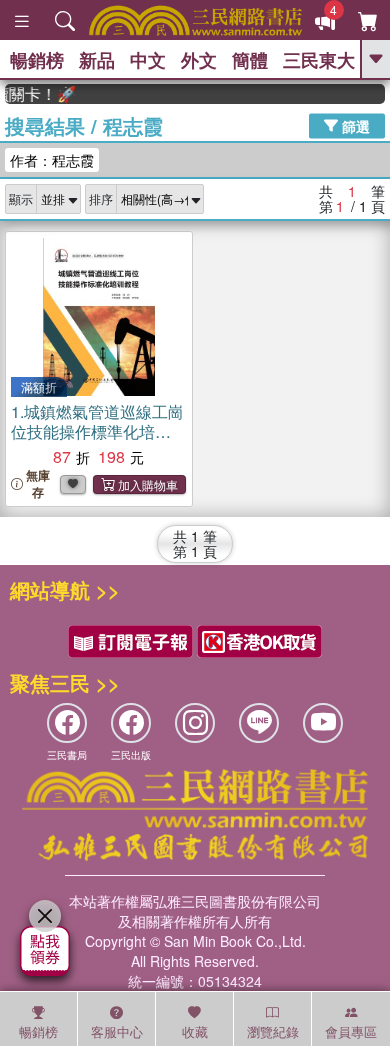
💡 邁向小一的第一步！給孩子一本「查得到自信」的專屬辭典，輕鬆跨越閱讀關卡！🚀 (37, 94)
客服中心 (117, 1031)
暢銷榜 (37, 60)
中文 (148, 60)
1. (97, 431)
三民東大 (319, 60)
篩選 (354, 125)
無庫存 (38, 484)
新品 (97, 60)
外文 (199, 60)
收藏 (195, 1031)
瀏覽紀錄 (273, 1031)
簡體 (250, 60)
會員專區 (351, 1031)
